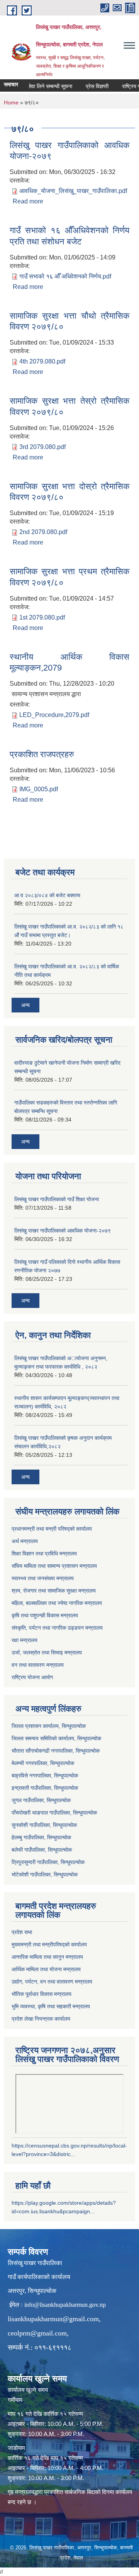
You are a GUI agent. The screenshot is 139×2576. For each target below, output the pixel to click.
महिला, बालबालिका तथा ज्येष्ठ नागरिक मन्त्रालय (57, 1603)
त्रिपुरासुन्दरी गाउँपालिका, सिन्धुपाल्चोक (48, 1862)
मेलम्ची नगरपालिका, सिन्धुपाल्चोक (43, 1763)
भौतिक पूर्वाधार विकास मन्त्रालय (42, 1994)
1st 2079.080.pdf (42, 617)
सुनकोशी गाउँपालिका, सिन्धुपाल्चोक (44, 1825)
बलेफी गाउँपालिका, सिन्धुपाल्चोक (42, 1850)
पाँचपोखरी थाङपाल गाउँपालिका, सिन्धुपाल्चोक (54, 1813)
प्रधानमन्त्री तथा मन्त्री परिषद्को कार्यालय (52, 1529)
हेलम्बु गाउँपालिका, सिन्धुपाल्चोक (41, 1837)
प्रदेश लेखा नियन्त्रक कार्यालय (41, 2019)
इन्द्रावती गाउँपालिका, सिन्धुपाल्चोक (45, 1788)
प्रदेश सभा (22, 1932)
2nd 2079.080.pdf (43, 532)
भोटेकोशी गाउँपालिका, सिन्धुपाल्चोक (45, 1874)
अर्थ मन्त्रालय (25, 1541)
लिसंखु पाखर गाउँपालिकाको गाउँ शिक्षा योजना (57, 1199)
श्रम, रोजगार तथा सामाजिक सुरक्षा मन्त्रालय (54, 1591)
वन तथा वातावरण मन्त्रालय (38, 1665)
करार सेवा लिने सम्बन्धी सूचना (35, 86)
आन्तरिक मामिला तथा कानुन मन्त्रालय (47, 1957)
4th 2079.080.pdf (42, 361)
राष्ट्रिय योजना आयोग (32, 1677)
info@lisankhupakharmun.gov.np (65, 2305)
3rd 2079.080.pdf (42, 447)
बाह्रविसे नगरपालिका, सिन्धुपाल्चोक (45, 1775)
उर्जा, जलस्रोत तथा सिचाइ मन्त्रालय (47, 1652)
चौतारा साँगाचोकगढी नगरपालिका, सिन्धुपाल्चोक (56, 1751)
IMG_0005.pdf (39, 789)
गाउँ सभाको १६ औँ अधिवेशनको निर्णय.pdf (65, 276)
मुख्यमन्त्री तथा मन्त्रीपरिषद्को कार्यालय (49, 1944)
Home (11, 102)
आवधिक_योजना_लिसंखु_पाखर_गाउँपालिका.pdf (73, 191)
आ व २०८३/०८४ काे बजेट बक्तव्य (47, 895)
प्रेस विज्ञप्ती (88, 86)
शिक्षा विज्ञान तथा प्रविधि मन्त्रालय (44, 1553)
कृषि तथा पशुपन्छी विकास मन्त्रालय (45, 1615)
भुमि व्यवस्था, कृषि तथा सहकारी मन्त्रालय (51, 2006)
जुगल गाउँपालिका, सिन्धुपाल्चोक (41, 1800)
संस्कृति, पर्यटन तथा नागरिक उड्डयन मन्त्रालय (57, 1628)
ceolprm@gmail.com (37, 2333)
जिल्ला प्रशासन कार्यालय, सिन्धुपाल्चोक (49, 1726)
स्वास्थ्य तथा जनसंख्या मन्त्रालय (43, 1578)
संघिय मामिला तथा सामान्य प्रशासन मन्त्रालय (54, 1566)
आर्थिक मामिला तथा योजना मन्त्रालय (46, 1969)
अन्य (25, 1005)
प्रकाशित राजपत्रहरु (42, 754)
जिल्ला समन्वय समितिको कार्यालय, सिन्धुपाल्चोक (56, 1738)
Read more (28, 201)
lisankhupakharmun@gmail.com (53, 2319)
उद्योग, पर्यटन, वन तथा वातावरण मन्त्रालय (52, 1982)
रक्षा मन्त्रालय (25, 1640)
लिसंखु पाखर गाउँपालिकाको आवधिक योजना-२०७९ (63, 1231)
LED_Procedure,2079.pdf (54, 715)
